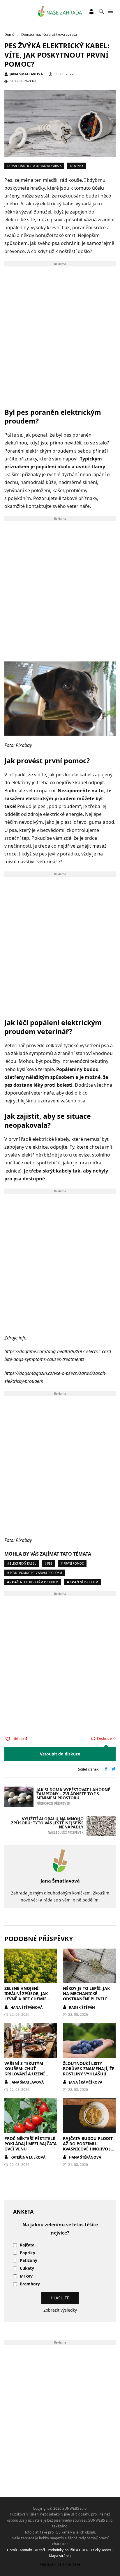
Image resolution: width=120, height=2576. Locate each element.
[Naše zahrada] (60, 11)
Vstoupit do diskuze (60, 1754)
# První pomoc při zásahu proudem (35, 1573)
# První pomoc (72, 1563)
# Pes (48, 1563)
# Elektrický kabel (22, 1563)
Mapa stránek (60, 2556)
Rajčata (27, 2245)
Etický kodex (101, 2550)
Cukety (27, 2268)
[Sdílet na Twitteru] (114, 1769)
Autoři (40, 2550)
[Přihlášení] (91, 11)
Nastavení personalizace (60, 2564)
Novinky (77, 166)
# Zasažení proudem (83, 1582)
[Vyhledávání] (101, 11)
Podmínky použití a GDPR (68, 2550)
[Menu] (111, 11)
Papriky (28, 2253)
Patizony (29, 2261)
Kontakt (26, 2550)
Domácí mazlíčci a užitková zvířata (34, 166)
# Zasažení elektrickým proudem (33, 1582)
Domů (12, 2550)
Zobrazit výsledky (60, 2310)
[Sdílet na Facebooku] (106, 1769)
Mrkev (26, 2276)
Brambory (30, 2284)
